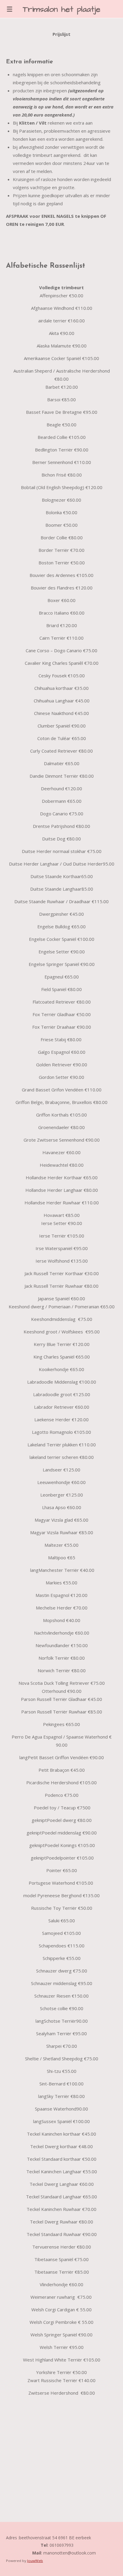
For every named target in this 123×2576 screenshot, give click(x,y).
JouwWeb (35, 2561)
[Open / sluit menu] (10, 9)
